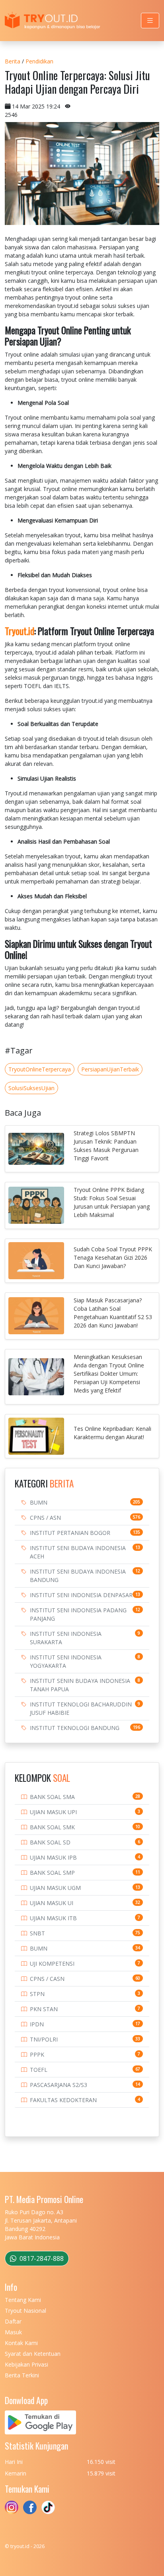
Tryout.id (20, 631)
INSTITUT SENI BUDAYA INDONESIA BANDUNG (78, 1576)
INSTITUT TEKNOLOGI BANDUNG (75, 1728)
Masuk (13, 2332)
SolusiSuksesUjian (31, 1088)
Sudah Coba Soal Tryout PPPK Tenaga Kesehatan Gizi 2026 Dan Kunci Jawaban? (113, 1257)
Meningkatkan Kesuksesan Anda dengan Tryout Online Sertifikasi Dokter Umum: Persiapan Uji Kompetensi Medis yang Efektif (109, 1374)
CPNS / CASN (47, 1979)
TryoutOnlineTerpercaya (40, 1069)
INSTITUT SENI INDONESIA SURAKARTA (66, 1638)
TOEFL (39, 2070)
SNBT (37, 1933)
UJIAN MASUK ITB (53, 1918)
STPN (37, 1994)
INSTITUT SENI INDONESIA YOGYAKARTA (66, 1661)
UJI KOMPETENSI (52, 1964)
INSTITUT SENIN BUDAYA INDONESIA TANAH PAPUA (80, 1685)
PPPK (37, 2054)
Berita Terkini (22, 2375)
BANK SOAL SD (50, 1842)
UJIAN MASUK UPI (53, 1812)
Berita (13, 61)
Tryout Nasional (25, 2311)
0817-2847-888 (41, 2258)
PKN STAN (44, 2009)
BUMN (39, 1502)
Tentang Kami (23, 2300)
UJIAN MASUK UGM (55, 1888)
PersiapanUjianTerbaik (110, 1069)
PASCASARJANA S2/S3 (59, 2085)
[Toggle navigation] (150, 21)
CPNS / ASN (45, 1518)
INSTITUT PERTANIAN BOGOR (70, 1533)
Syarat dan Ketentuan (33, 2354)
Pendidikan (39, 61)
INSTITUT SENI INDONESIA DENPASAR (81, 1595)
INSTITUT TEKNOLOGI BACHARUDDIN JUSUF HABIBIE (81, 1708)
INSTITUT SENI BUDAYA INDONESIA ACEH (78, 1552)
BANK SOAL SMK (52, 1827)
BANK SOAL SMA (52, 1797)
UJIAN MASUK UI (52, 1903)
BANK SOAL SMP (52, 1873)
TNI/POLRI (44, 2039)
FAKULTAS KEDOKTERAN (63, 2100)
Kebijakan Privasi (26, 2364)
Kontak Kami (21, 2343)
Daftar (13, 2321)
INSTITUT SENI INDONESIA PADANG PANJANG (78, 1614)
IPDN (37, 2024)
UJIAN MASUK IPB (53, 1857)
